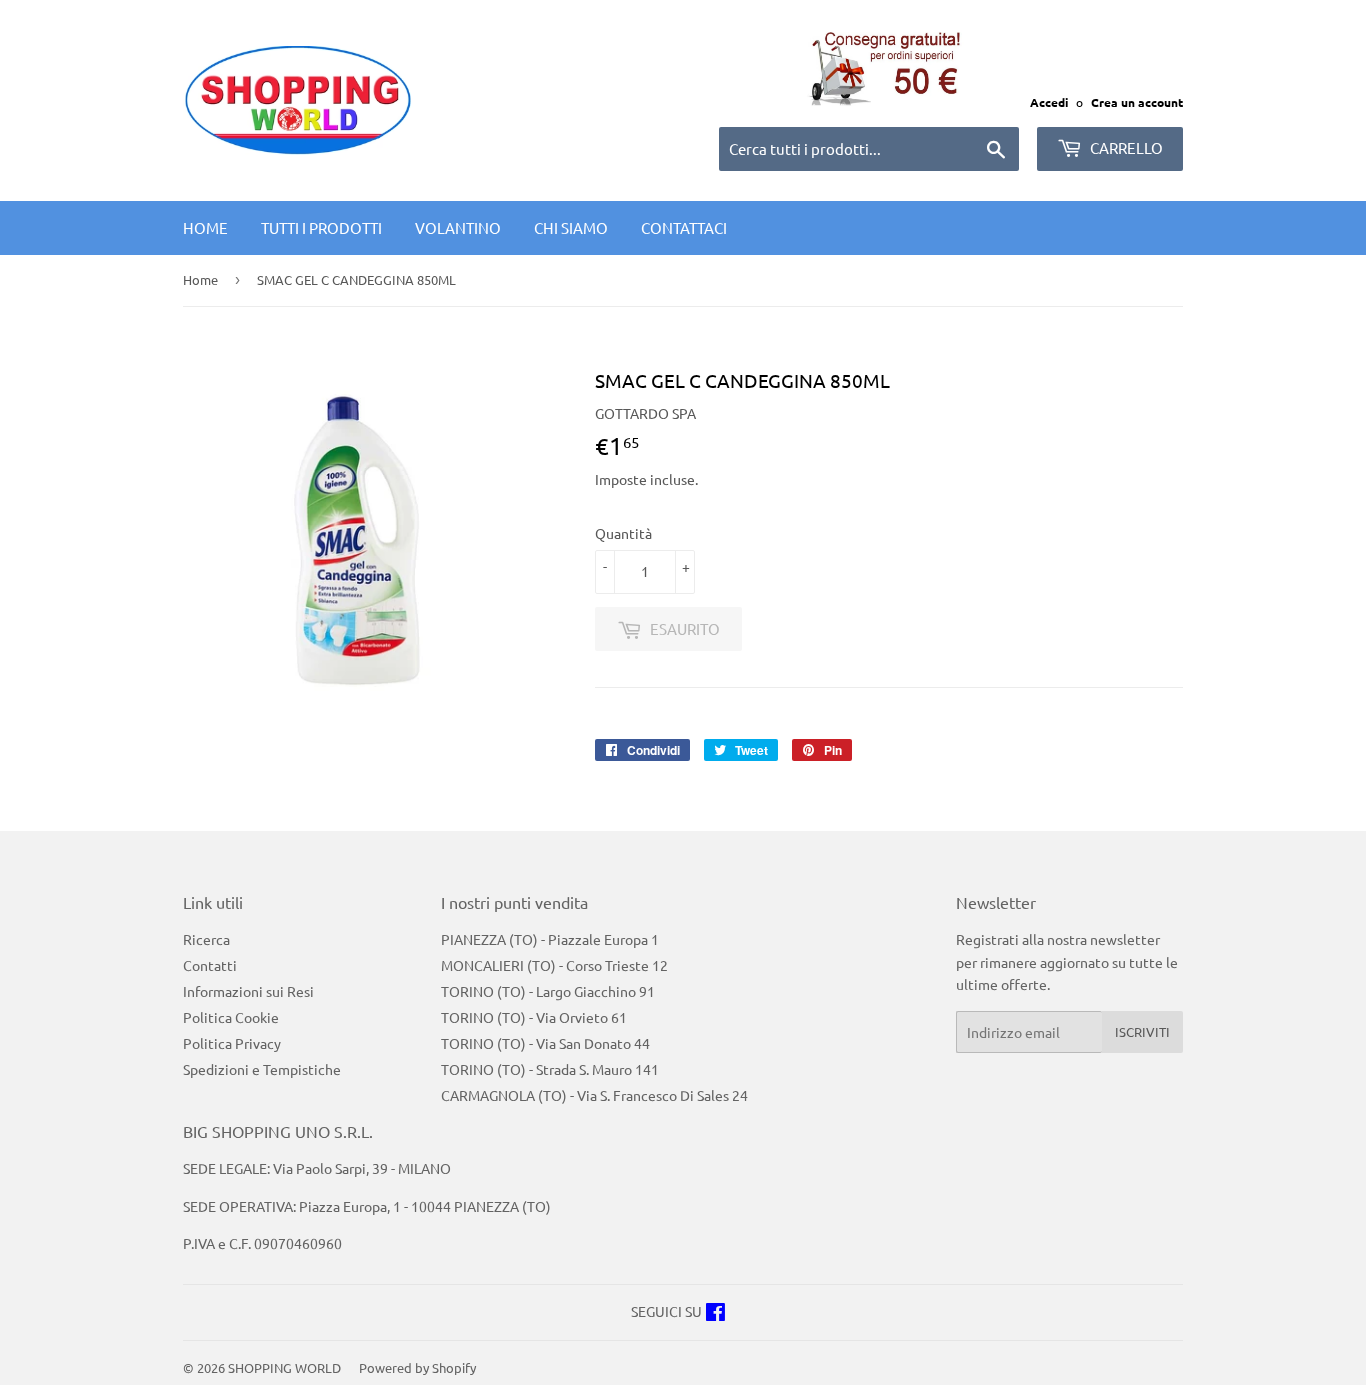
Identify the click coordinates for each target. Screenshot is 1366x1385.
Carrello (1125, 147)
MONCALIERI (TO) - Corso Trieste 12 (554, 965)
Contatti (210, 965)
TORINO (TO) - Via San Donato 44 (545, 1043)
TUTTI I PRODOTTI (321, 227)
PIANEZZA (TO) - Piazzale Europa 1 (550, 939)
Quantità (623, 533)
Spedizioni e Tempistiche (262, 1069)
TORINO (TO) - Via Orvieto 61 (534, 1017)
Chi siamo (571, 227)
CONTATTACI (684, 227)
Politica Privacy (232, 1043)
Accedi (1049, 102)
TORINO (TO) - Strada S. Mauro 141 (550, 1069)
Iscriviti (1142, 1031)
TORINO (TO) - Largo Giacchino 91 (548, 991)
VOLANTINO (458, 227)
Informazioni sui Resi (248, 991)
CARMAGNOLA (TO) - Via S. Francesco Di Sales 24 (594, 1095)
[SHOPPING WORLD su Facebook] (715, 1314)
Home (205, 227)
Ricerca (206, 939)
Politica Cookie (231, 1017)
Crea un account (1137, 102)
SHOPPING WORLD (284, 1367)
